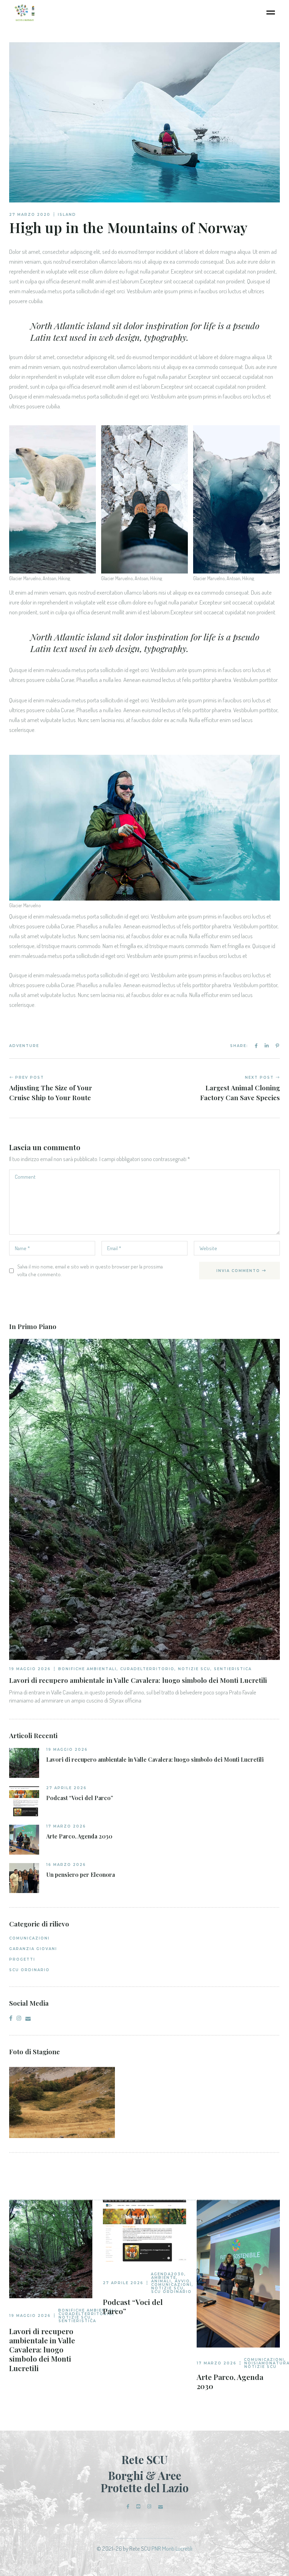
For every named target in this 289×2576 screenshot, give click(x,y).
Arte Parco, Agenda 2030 (79, 1836)
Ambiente (164, 2278)
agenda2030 (168, 2274)
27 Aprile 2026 (66, 1788)
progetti (22, 1959)
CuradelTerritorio (147, 1669)
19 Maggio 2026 (30, 1669)
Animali (161, 2281)
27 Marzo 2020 (30, 215)
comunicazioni (29, 1938)
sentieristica (233, 1669)
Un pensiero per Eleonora (81, 1875)
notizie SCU (194, 1669)
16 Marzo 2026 (66, 1865)
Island (67, 215)
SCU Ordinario (29, 1970)
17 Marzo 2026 (66, 1826)
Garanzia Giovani (33, 1949)
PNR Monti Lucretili (172, 2548)
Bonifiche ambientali (87, 1669)
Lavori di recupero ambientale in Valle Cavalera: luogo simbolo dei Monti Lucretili (155, 1760)
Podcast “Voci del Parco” (80, 1798)
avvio (182, 2281)
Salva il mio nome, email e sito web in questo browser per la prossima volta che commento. (90, 1270)
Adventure (24, 1046)
